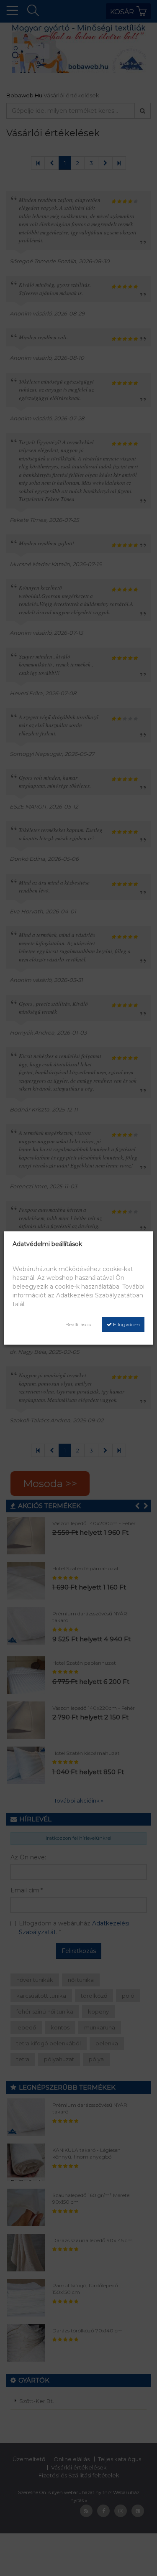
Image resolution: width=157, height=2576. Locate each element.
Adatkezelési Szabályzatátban (100, 1295)
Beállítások (78, 1324)
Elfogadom (126, 1324)
